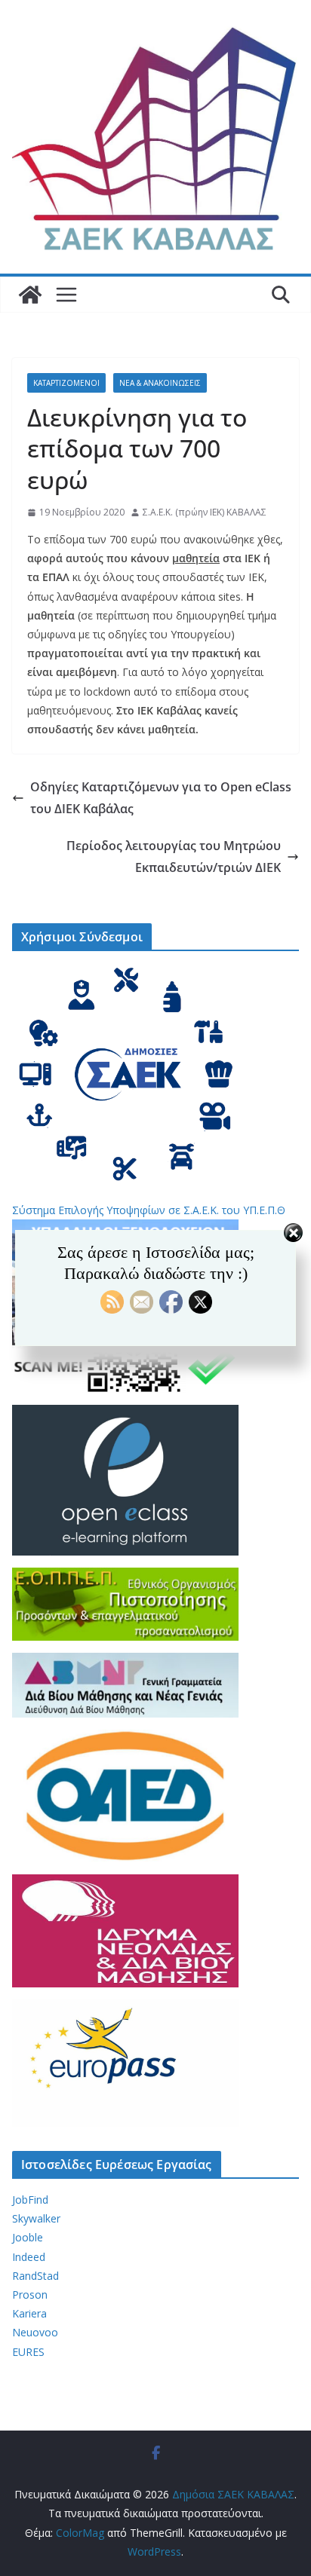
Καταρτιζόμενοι (66, 383)
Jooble (28, 2237)
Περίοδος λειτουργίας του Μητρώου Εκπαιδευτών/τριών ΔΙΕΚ (174, 857)
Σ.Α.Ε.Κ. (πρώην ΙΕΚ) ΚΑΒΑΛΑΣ (205, 512)
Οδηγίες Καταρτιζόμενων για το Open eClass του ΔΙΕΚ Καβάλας (161, 798)
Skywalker (36, 2218)
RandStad (35, 2276)
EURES (28, 2352)
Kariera (29, 2313)
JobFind (30, 2200)
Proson (30, 2295)
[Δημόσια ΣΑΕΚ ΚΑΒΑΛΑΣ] (30, 295)
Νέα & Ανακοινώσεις (160, 383)
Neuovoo (35, 2332)
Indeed (29, 2257)
